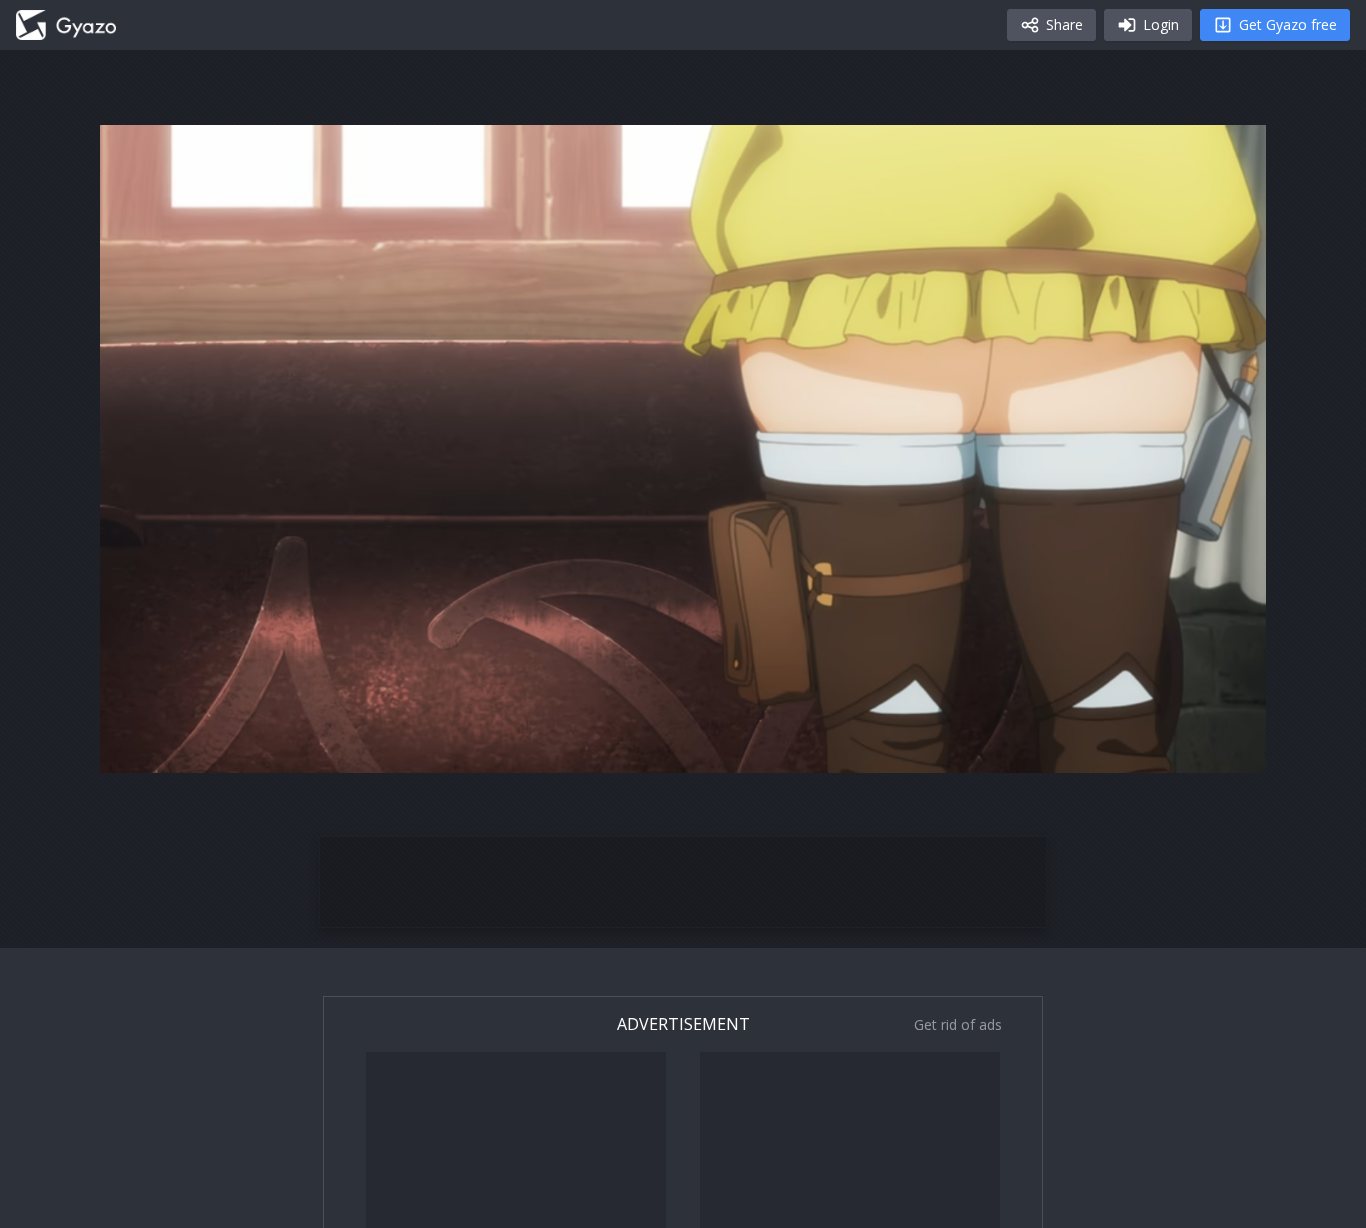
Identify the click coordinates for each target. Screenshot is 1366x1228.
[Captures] (66, 25)
